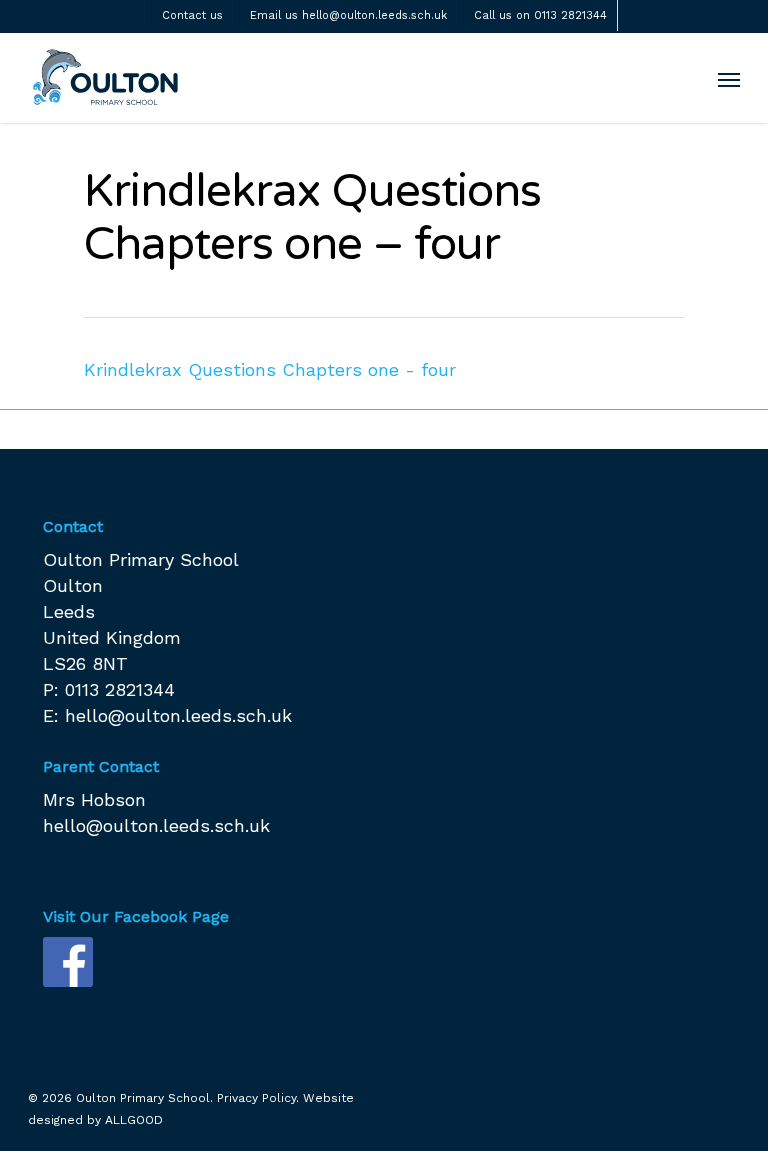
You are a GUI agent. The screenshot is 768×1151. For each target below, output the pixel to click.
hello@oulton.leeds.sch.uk (178, 715)
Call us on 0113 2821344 (540, 15)
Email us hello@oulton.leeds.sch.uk (348, 15)
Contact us (192, 15)
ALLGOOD (134, 1120)
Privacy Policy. (258, 1098)
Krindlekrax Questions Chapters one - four (270, 369)
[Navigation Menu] (729, 79)
